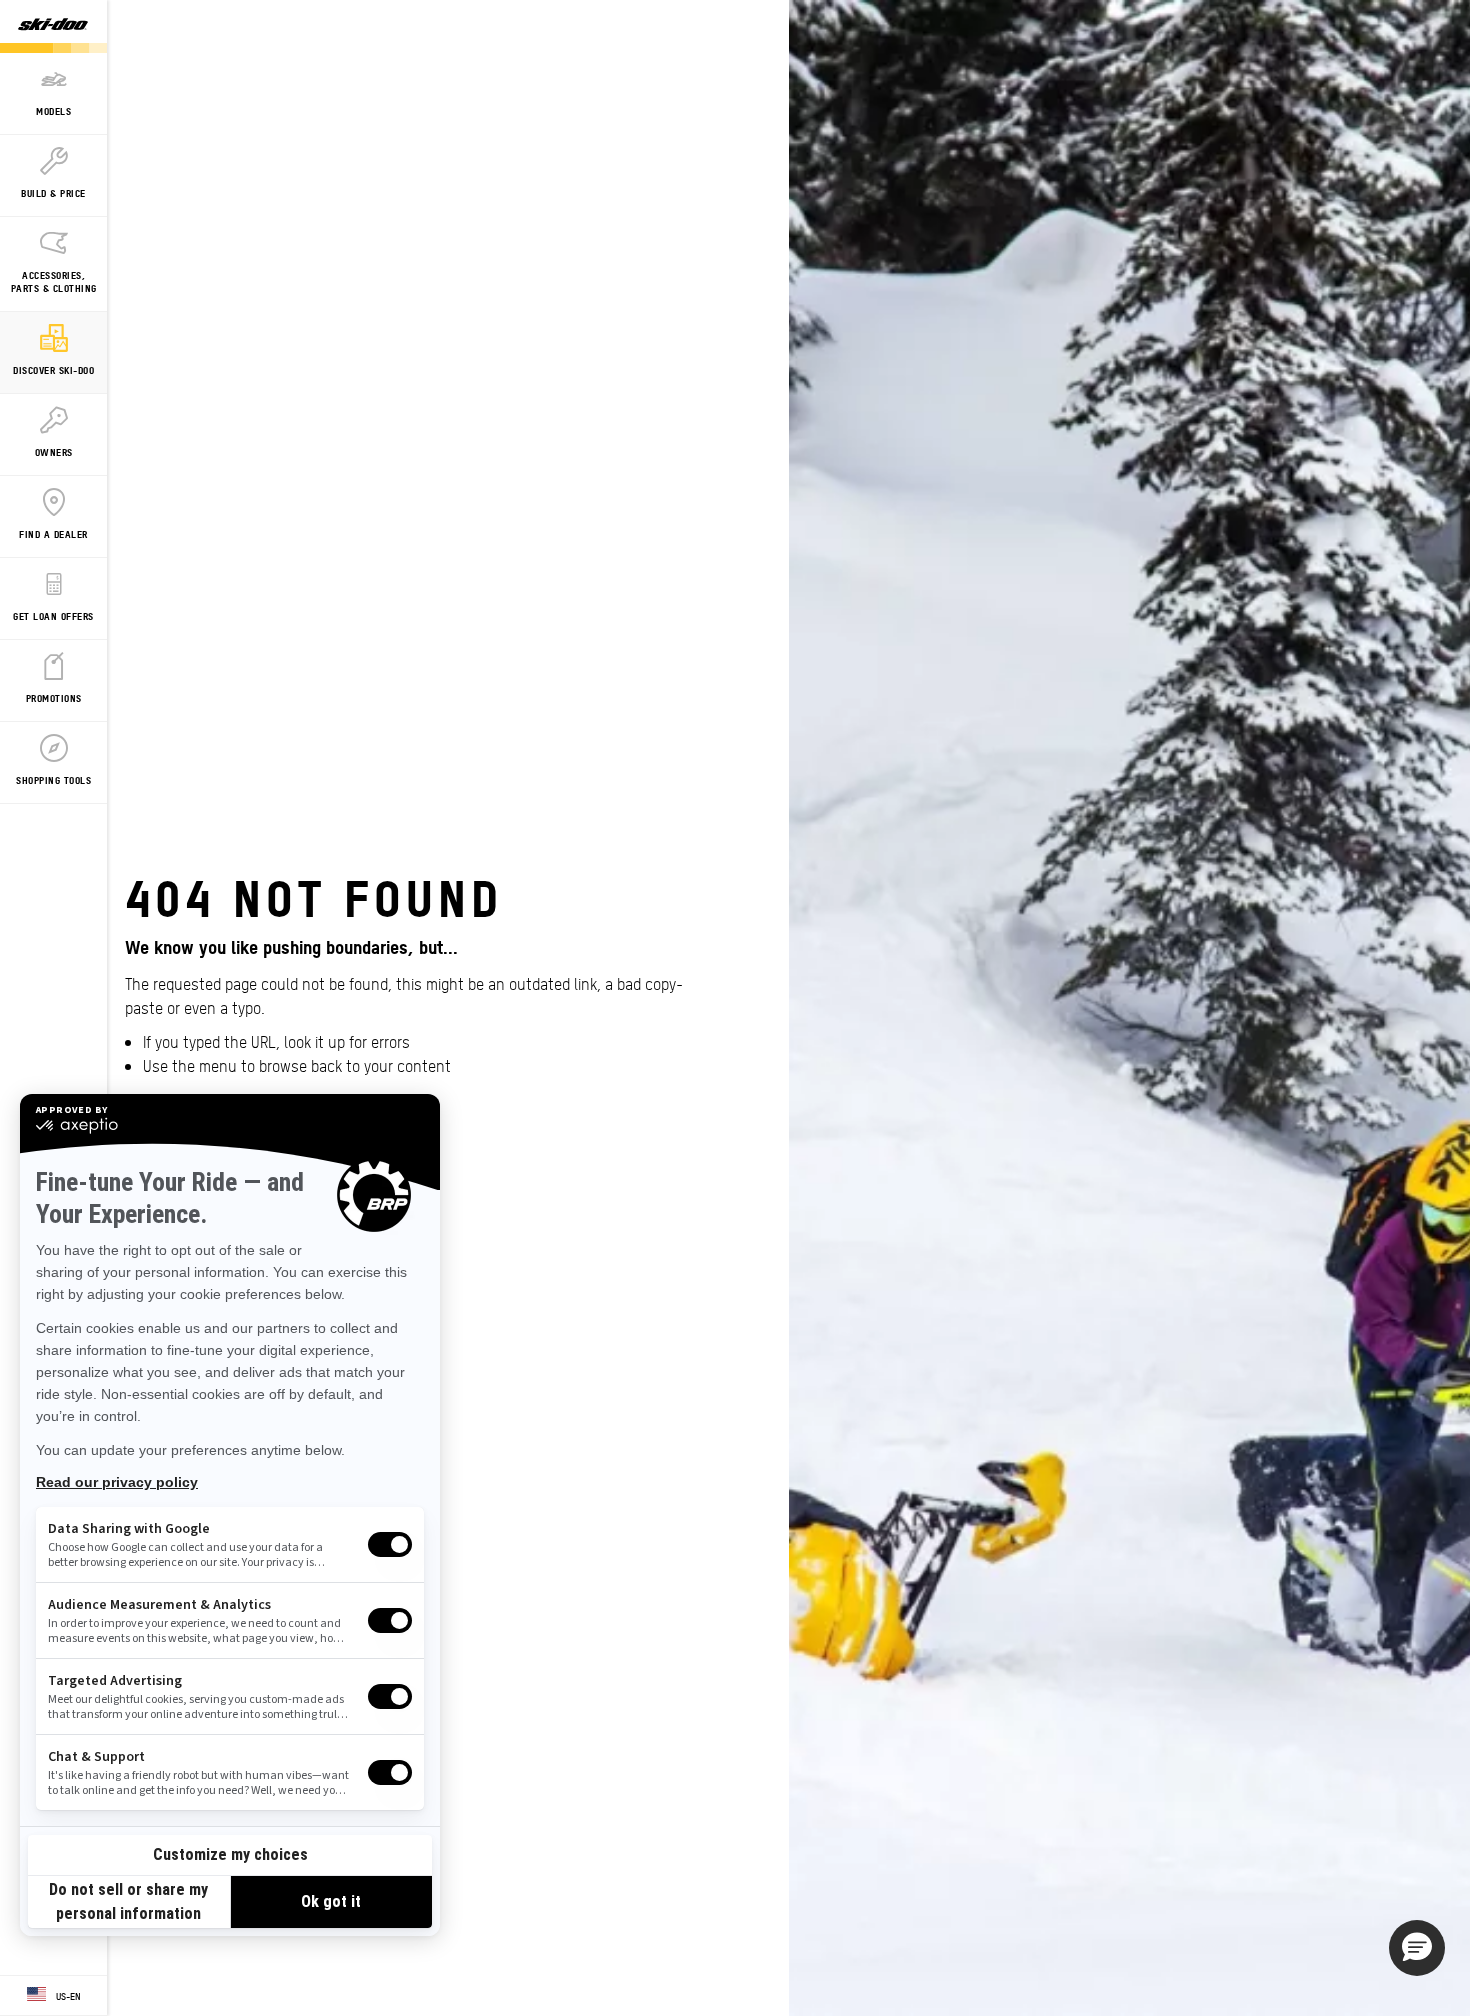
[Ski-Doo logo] (53, 26)
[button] (1417, 1948)
